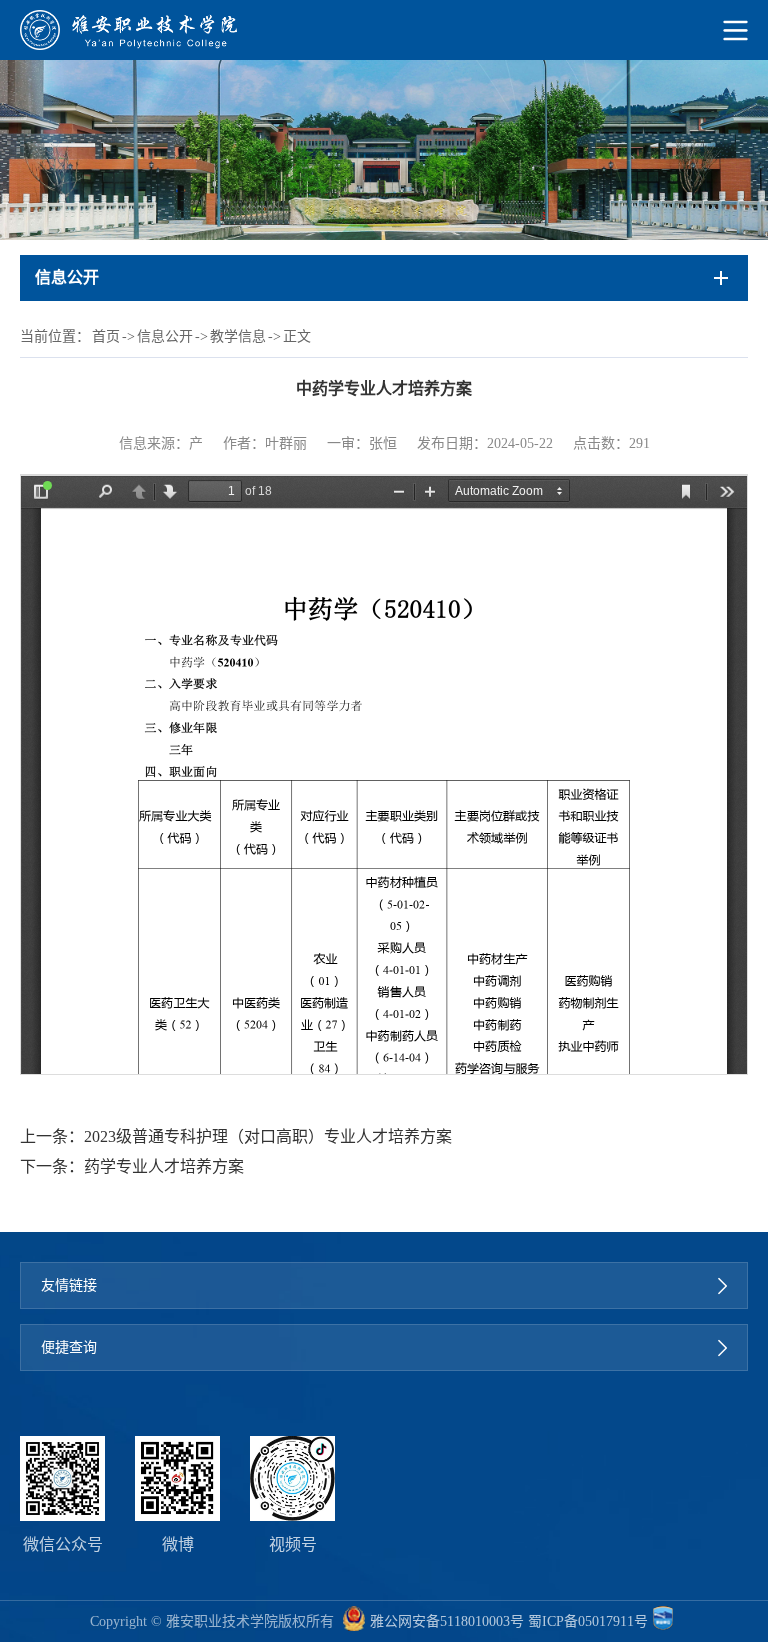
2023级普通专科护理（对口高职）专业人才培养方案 (268, 1136)
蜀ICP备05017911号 (588, 1621)
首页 (106, 336)
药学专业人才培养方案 (164, 1166)
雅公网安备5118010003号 (447, 1621)
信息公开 (165, 336)
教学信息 (238, 336)
